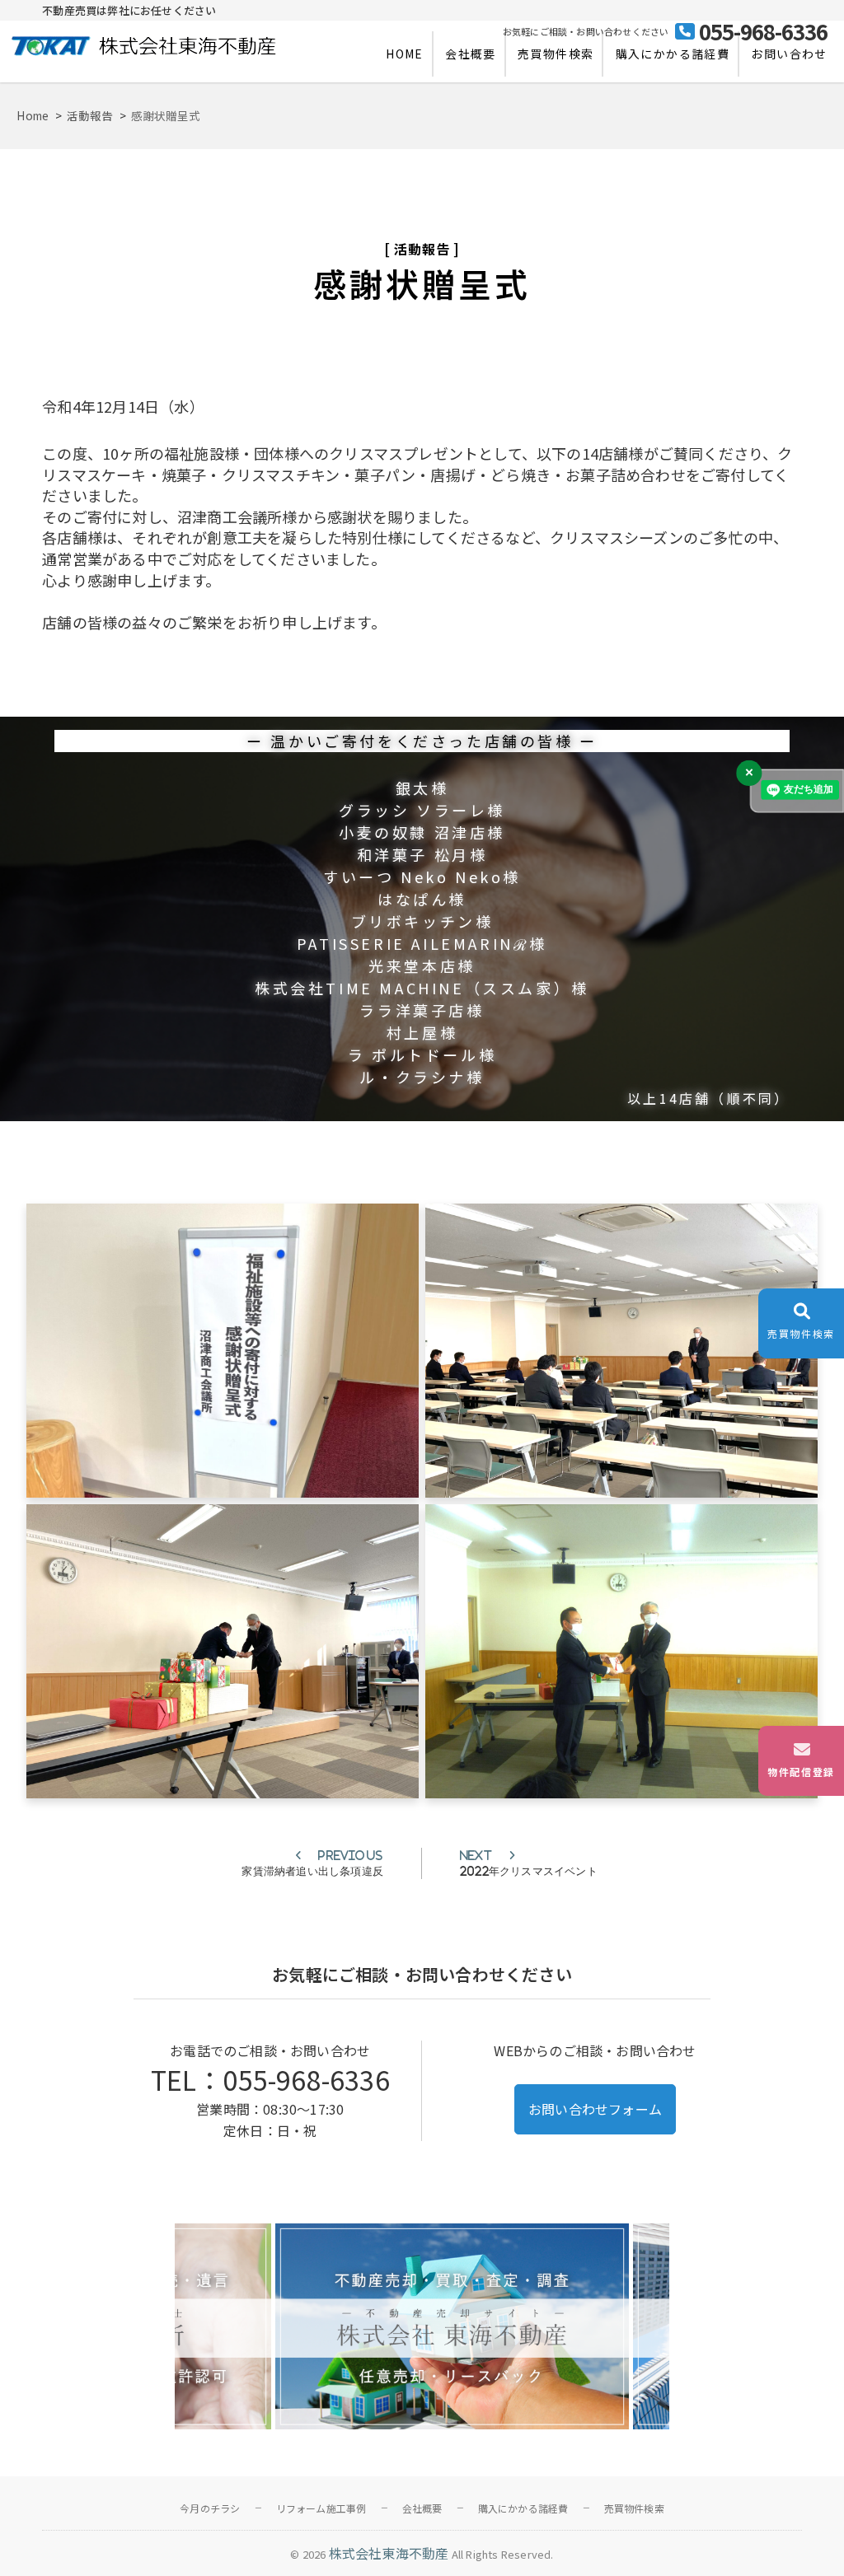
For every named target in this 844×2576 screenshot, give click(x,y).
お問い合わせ (789, 54)
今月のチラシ (210, 2508)
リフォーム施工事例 (321, 2508)
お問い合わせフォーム (595, 2109)
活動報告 (422, 249)
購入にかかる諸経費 (673, 54)
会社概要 (471, 54)
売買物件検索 (556, 54)
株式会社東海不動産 (389, 2553)
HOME (405, 54)
